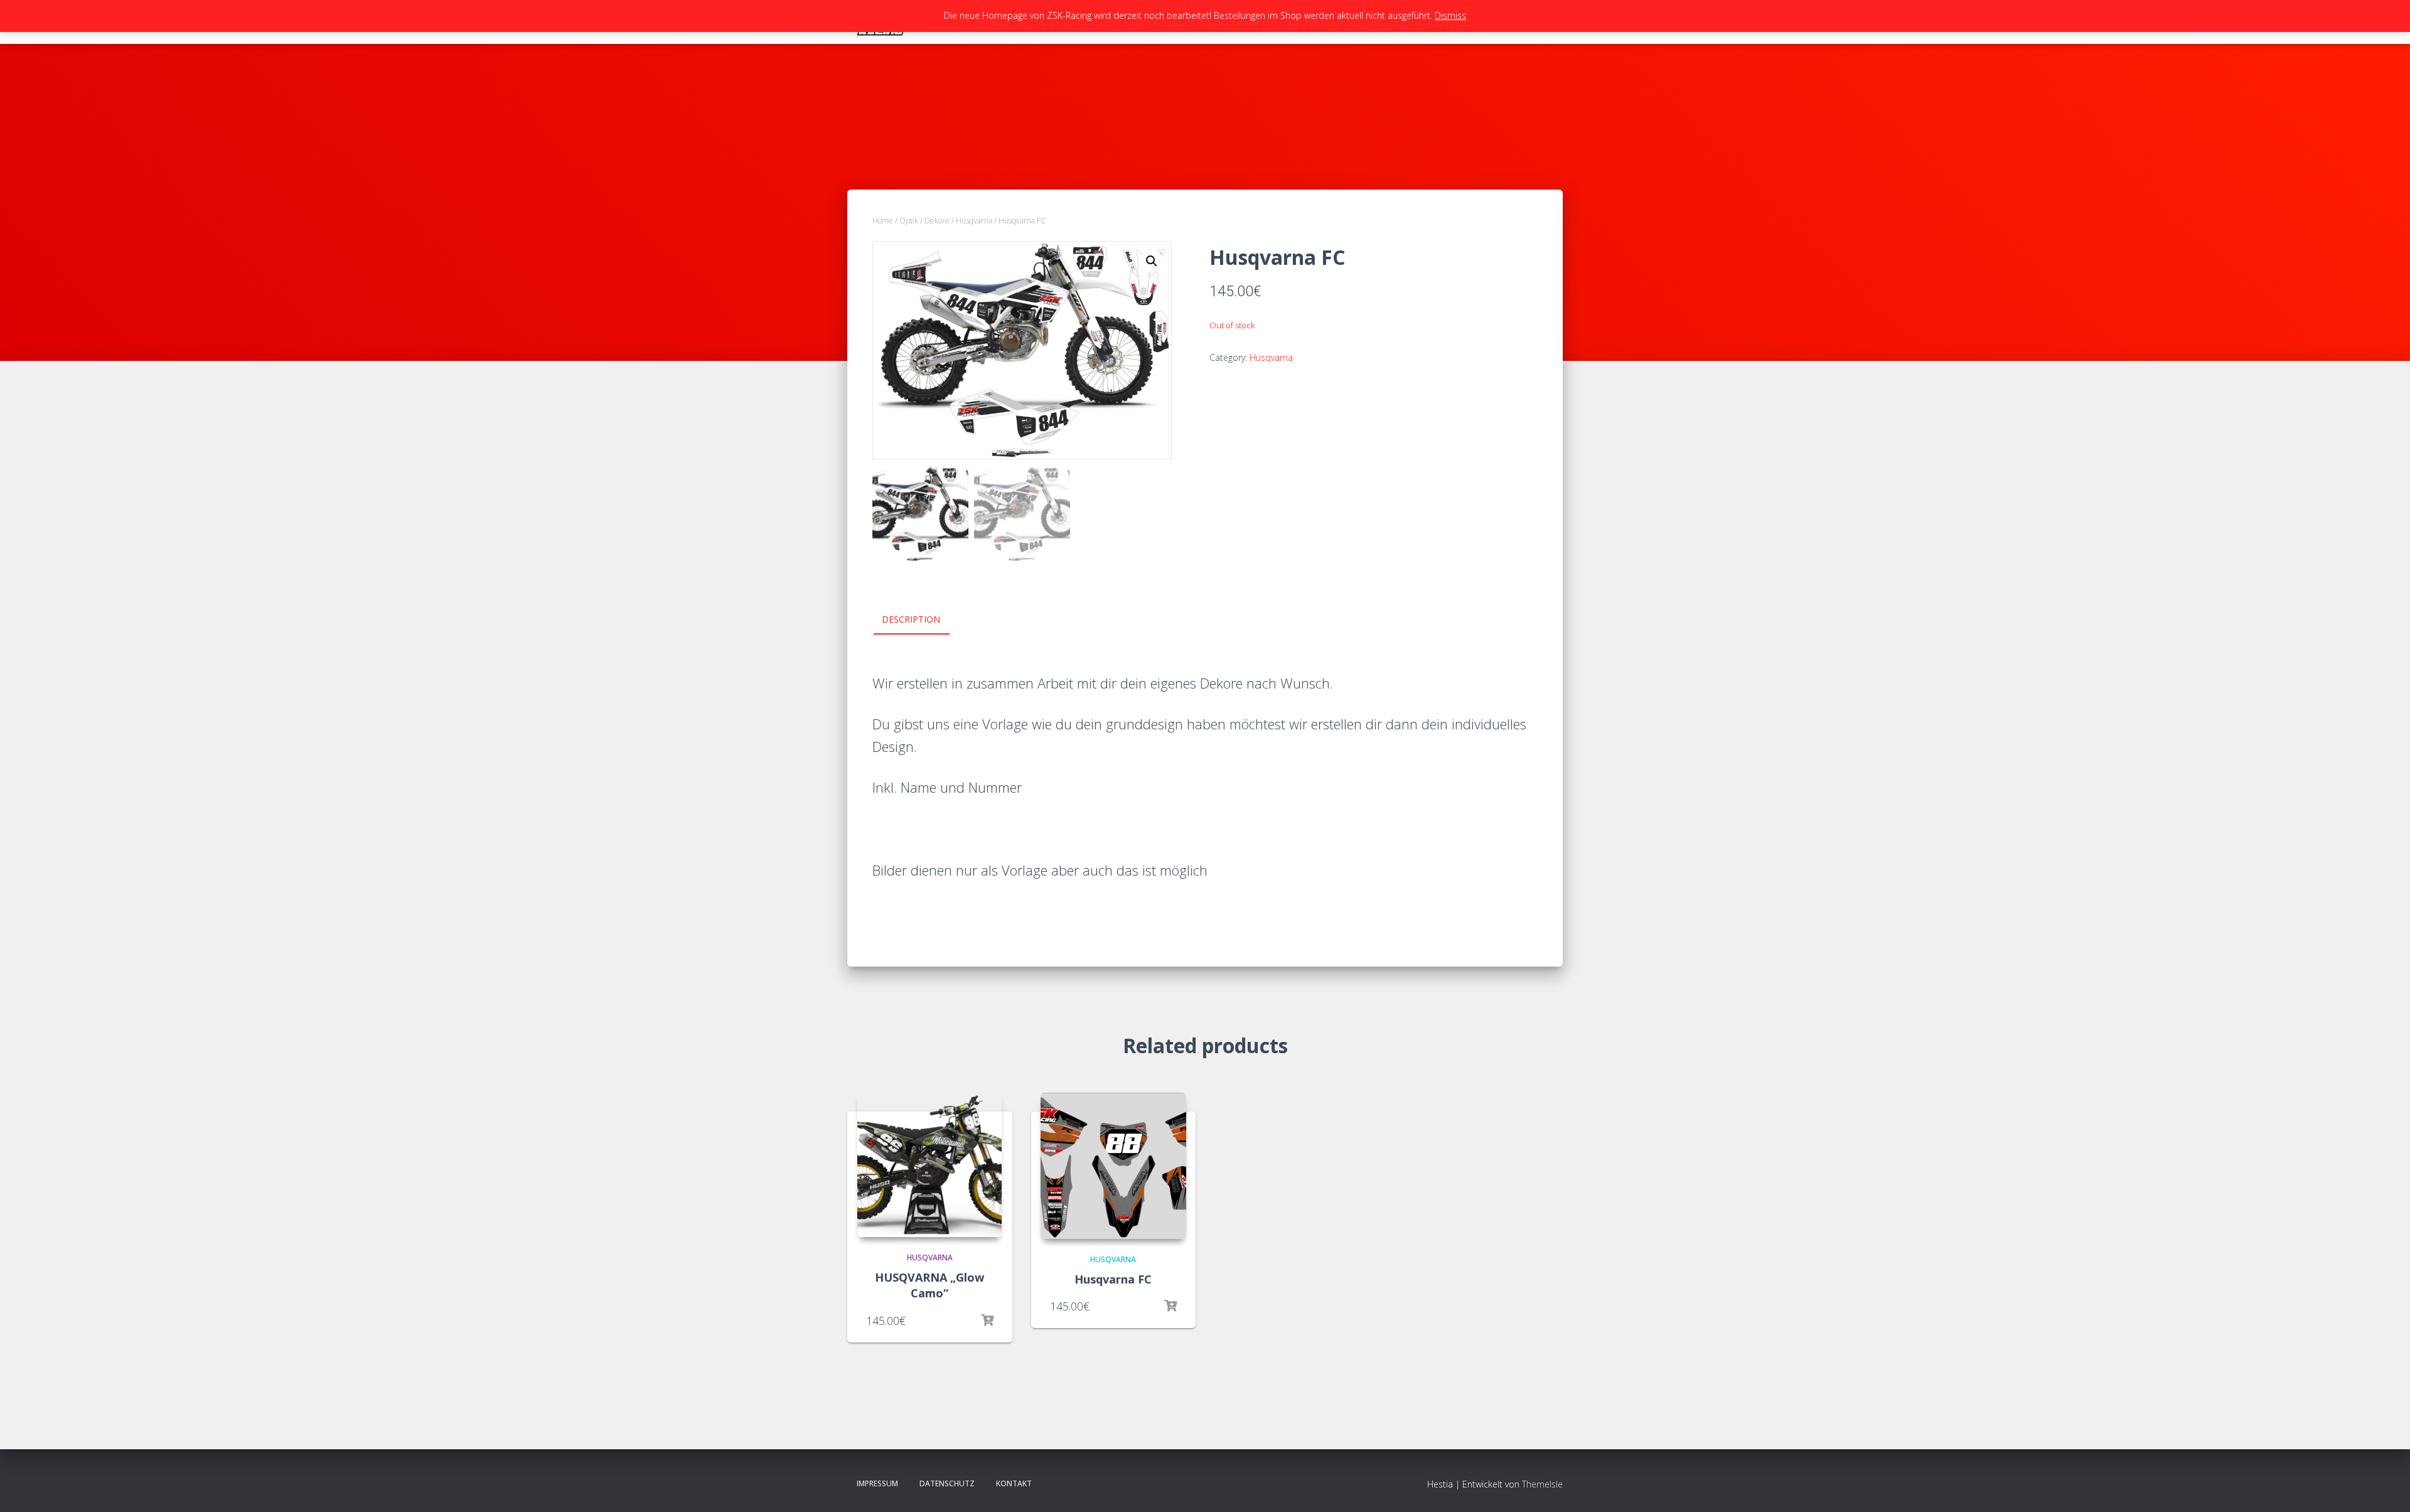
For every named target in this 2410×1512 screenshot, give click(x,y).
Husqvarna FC (1113, 1279)
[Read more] (987, 1321)
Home (883, 221)
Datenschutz (947, 1483)
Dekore (937, 221)
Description (911, 619)
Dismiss (1450, 15)
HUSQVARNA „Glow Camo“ (929, 1285)
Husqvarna (974, 221)
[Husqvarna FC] (1114, 1166)
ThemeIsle (1542, 1484)
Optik (909, 221)
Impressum (877, 1483)
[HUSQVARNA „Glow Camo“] (929, 1165)
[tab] (920, 620)
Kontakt (1014, 1483)
